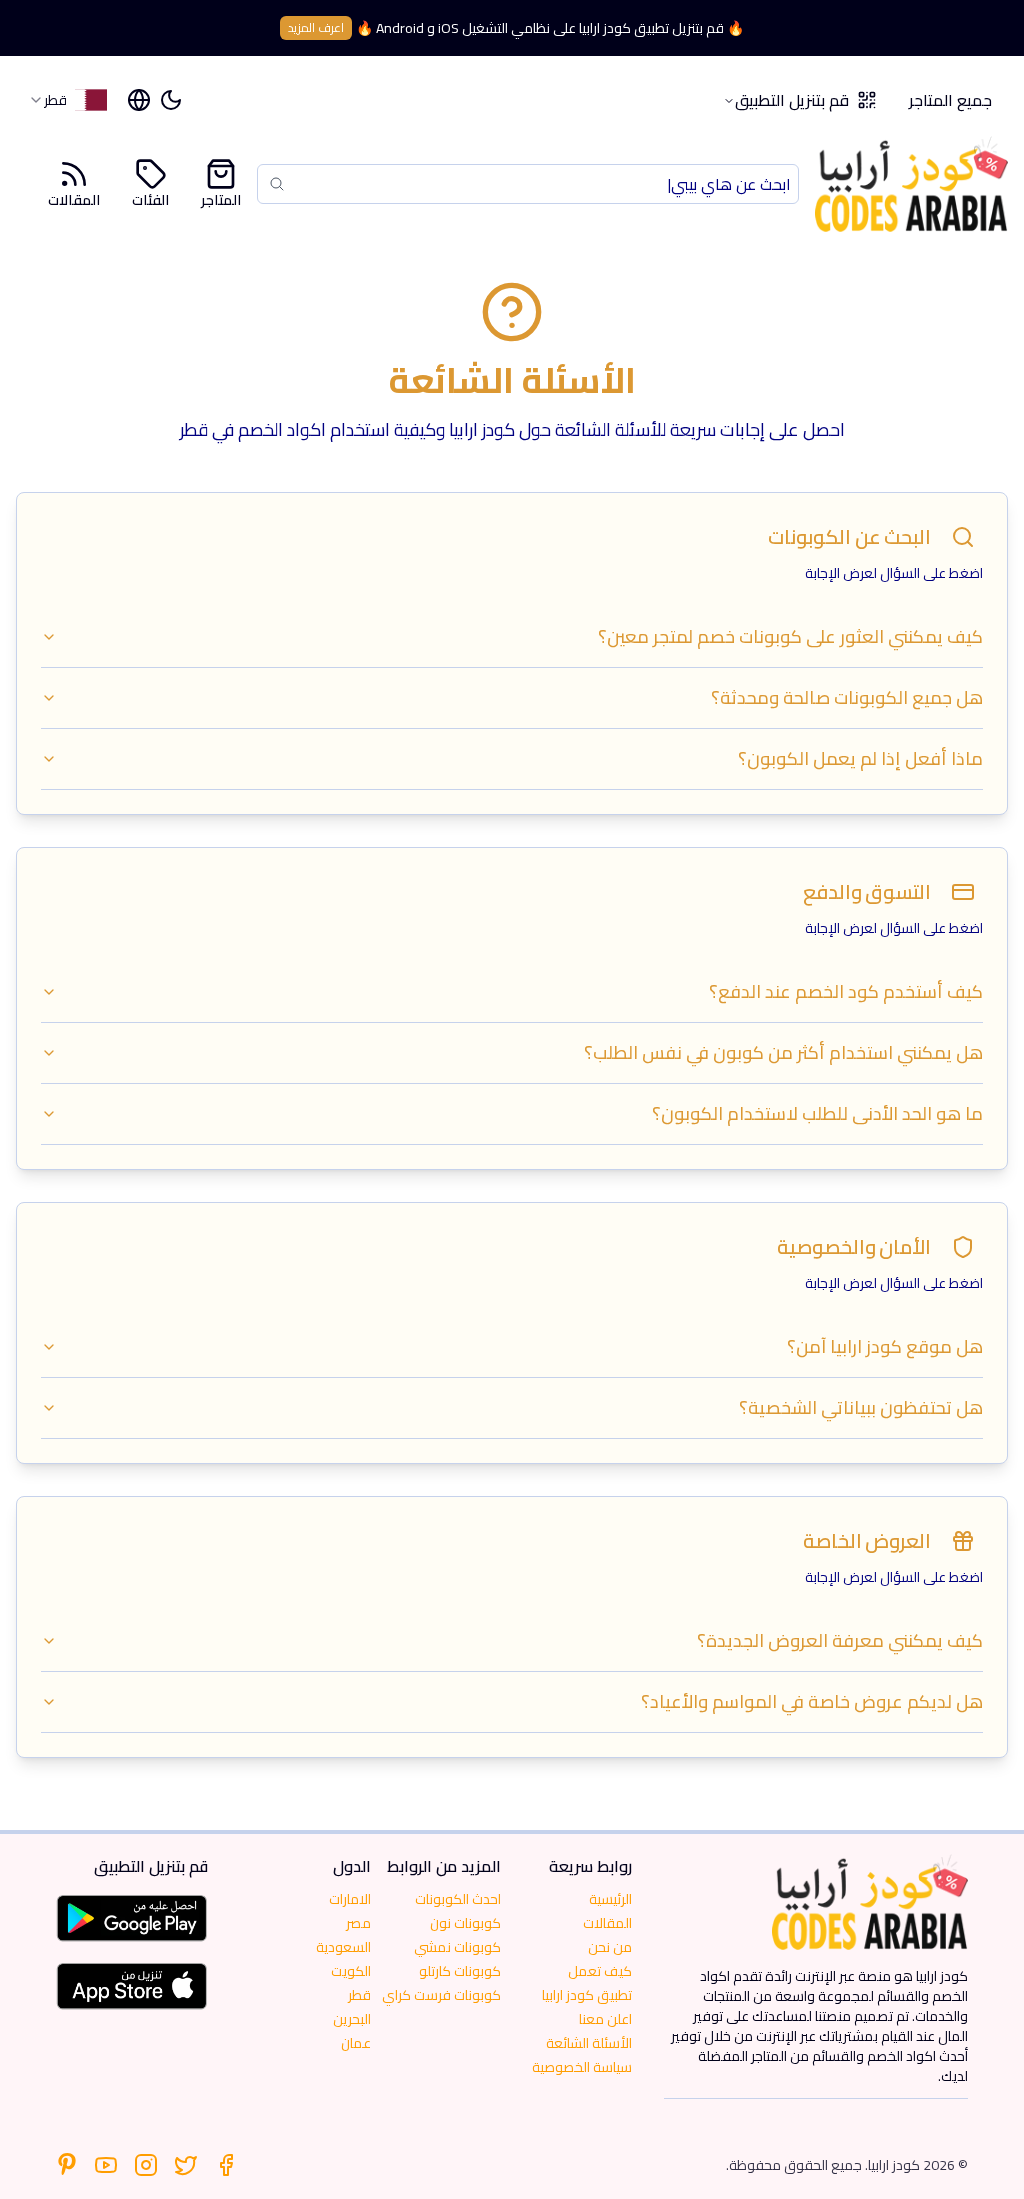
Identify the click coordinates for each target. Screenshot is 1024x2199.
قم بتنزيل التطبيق (792, 100)
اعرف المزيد (316, 27)
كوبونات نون (465, 1923)
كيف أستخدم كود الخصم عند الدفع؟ (846, 991)
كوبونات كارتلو (460, 1971)
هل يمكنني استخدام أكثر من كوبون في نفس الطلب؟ (783, 1052)
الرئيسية (610, 1899)
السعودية (343, 1947)
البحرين (352, 2019)
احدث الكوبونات (458, 1899)
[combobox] (67, 100)
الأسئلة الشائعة (589, 2043)
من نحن (610, 1947)
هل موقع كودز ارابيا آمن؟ (885, 1346)
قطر (359, 1995)
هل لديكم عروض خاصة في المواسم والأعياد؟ (812, 1701)
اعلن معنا (605, 2019)
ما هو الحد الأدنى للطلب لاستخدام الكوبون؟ (817, 1113)
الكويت (351, 1971)
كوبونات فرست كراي (441, 1995)
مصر (358, 1923)
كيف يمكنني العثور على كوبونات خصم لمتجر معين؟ (790, 636)
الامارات (350, 1899)
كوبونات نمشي (457, 1947)
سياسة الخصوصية (582, 2067)
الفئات (150, 198)
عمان (356, 2043)
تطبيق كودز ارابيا (587, 1995)
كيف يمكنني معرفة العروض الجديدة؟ (840, 1640)
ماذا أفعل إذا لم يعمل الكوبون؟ (860, 758)
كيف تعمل (600, 1971)
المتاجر (221, 198)
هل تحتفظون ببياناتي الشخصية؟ (861, 1407)
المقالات (74, 198)
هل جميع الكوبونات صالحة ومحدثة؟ (847, 697)
